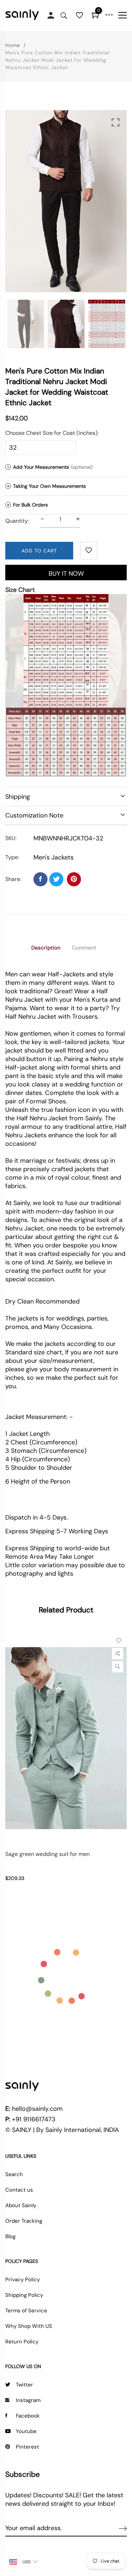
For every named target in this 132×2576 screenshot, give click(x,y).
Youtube (26, 2431)
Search (14, 2174)
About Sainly (21, 2205)
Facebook (28, 2416)
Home (13, 45)
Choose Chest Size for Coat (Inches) (51, 433)
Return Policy (22, 2342)
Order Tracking (24, 2221)
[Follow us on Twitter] (56, 879)
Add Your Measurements (50, 467)
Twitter (24, 2385)
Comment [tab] (84, 948)
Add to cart (39, 551)
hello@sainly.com (37, 2109)
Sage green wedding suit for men (48, 1854)
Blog (10, 2236)
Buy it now (66, 574)
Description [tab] (46, 948)
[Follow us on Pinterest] (74, 879)
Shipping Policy (24, 2295)
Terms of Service (26, 2311)
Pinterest (27, 2447)
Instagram (28, 2400)
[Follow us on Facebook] (40, 879)
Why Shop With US (29, 2326)
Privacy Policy (23, 2280)
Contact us (19, 2190)
